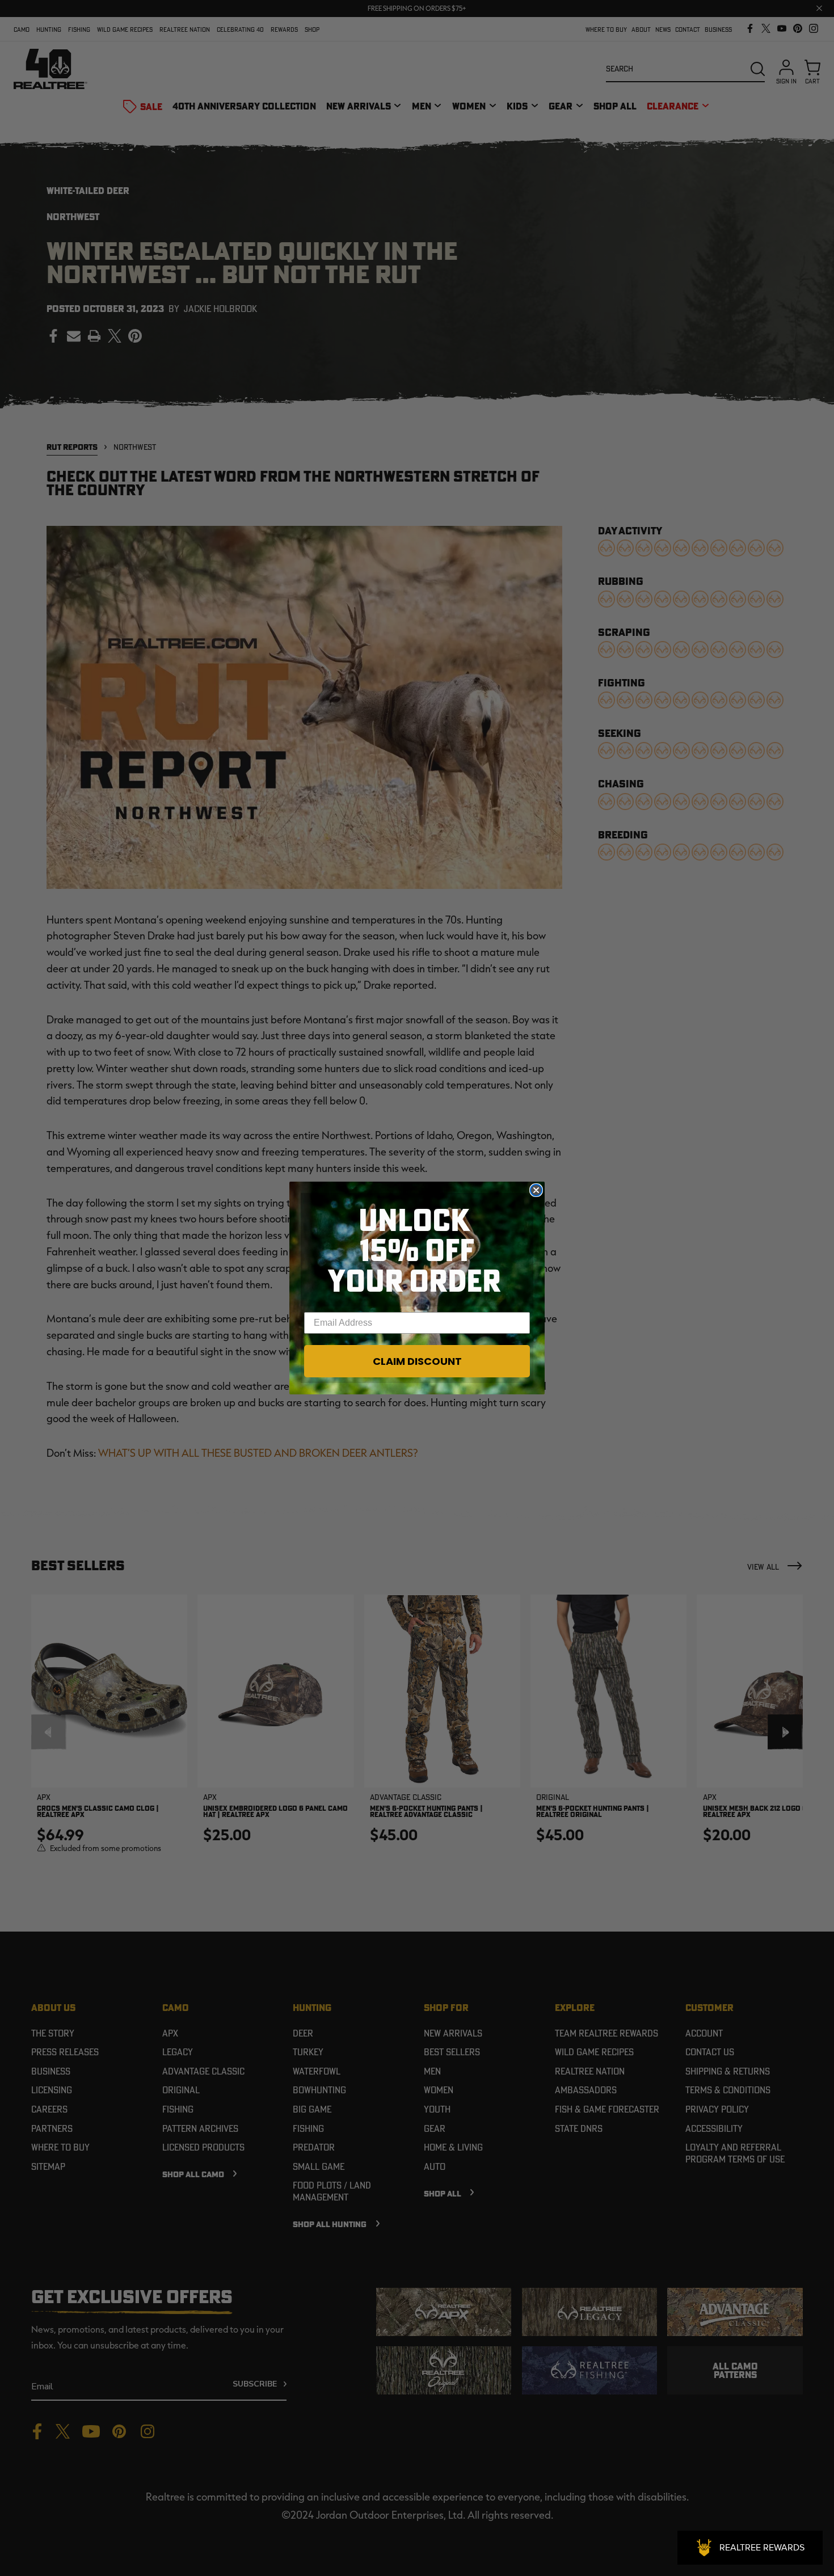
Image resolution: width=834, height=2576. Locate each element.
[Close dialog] (536, 1190)
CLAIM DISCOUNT (417, 1361)
